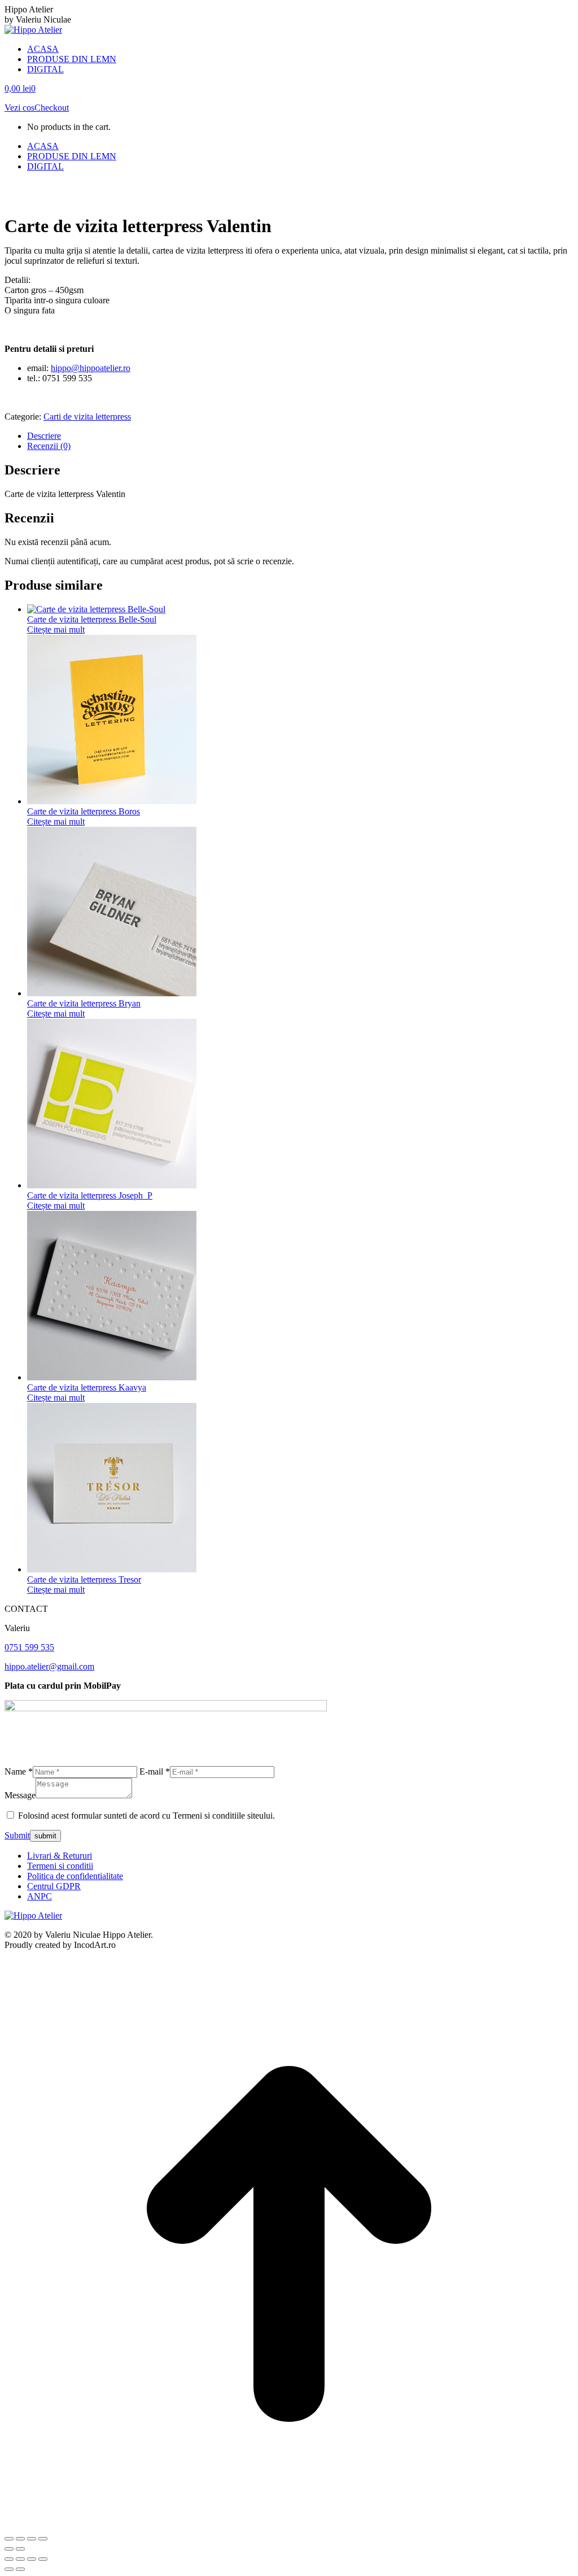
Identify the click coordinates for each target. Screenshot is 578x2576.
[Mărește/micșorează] (9, 2539)
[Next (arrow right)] (20, 2569)
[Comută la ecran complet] (20, 2539)
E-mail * (155, 1771)
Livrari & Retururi (60, 1856)
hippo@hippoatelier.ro (91, 368)
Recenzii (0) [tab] (49, 446)
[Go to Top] (289, 2525)
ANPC (40, 1896)
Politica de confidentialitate (75, 1876)
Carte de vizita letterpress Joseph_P (90, 1195)
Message (20, 1795)
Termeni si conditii (60, 1866)
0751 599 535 (29, 1647)
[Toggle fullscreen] (32, 2559)
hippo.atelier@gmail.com (49, 1666)
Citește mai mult (56, 629)
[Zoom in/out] (43, 2559)
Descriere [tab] (44, 436)
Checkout (52, 108)
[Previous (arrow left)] (9, 2569)
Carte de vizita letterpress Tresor (84, 1579)
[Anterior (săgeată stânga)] (9, 2549)
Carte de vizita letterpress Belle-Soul (92, 619)
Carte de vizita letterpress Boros (84, 811)
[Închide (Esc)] (43, 2539)
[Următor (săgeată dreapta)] (20, 2549)
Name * (19, 1771)
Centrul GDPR (54, 1886)
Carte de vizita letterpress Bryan (84, 1003)
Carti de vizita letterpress (87, 417)
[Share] (20, 2559)
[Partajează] (32, 2539)
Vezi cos (19, 108)
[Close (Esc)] (9, 2559)
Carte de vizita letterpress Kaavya (87, 1387)
